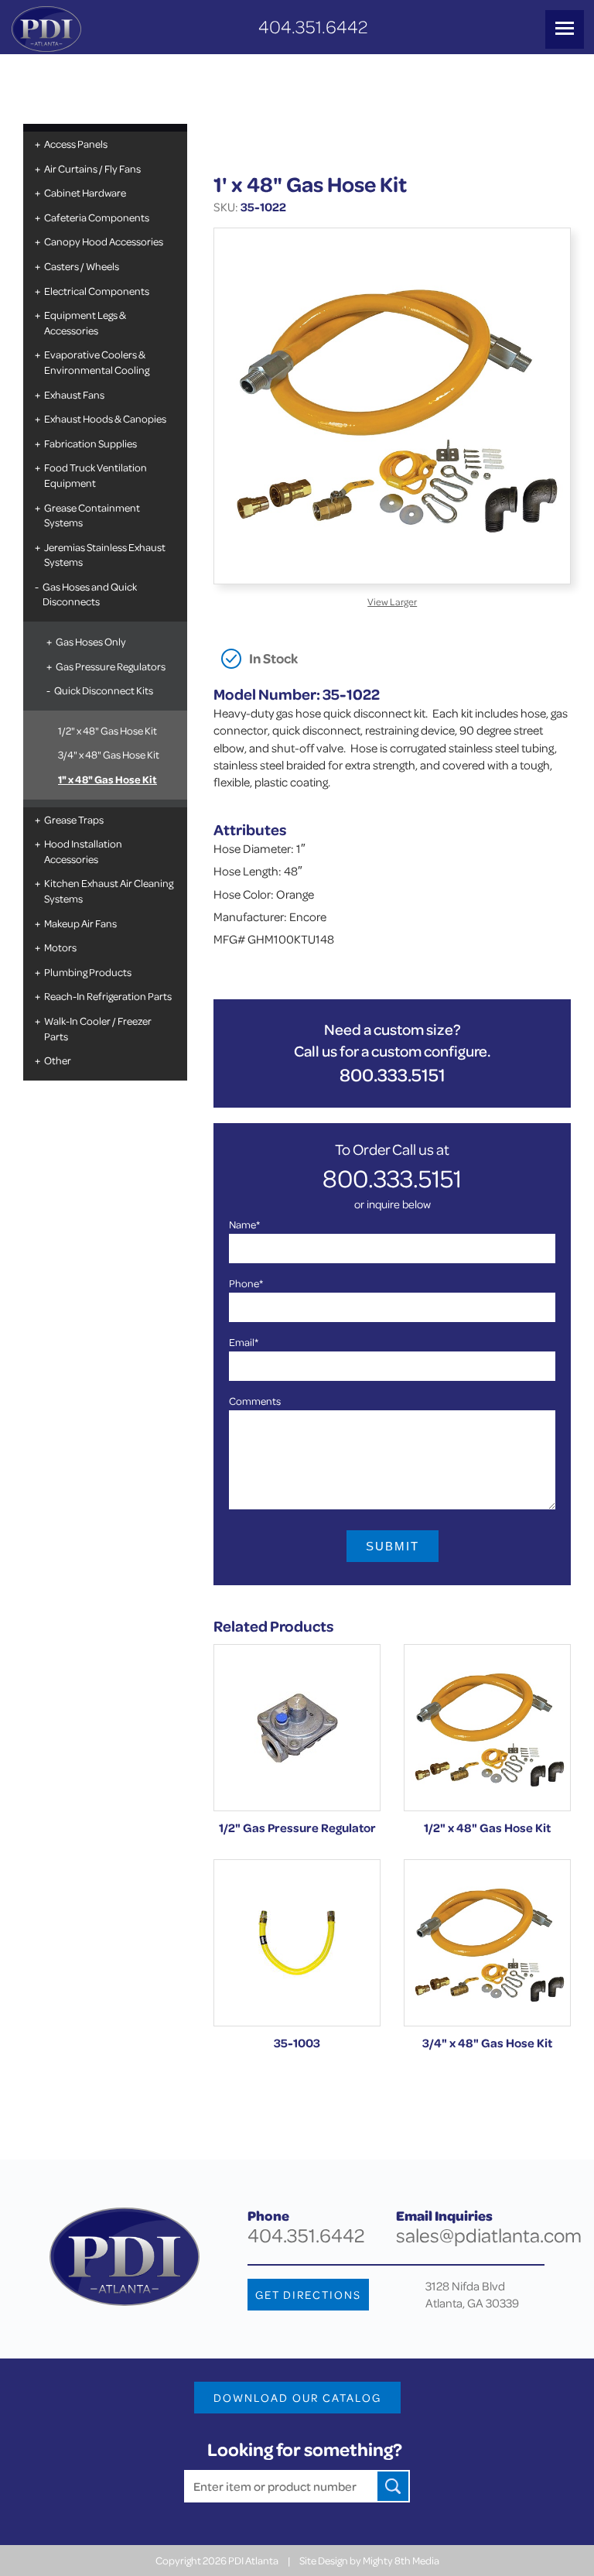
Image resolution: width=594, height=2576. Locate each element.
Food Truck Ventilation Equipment (96, 475)
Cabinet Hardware (85, 192)
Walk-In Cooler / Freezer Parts (98, 1028)
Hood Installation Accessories (83, 851)
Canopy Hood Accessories (104, 241)
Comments (255, 1401)
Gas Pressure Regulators (111, 666)
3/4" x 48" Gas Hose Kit (109, 754)
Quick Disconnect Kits (104, 690)
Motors (60, 947)
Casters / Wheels (82, 266)
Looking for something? (305, 2449)
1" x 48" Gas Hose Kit (108, 779)
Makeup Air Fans (80, 923)
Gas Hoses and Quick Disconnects (90, 594)
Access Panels (76, 144)
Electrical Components (97, 291)
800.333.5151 (393, 1075)
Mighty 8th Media (401, 2560)
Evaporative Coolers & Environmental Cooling (97, 362)
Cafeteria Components (97, 217)
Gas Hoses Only (91, 641)
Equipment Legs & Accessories (85, 322)
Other (58, 1060)
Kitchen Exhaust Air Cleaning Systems (109, 891)
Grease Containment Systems (92, 515)
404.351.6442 (313, 27)
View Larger (392, 601)
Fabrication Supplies (90, 443)
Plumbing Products (88, 972)
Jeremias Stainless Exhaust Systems (105, 555)
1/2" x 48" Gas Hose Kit (108, 730)
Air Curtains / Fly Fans (92, 168)
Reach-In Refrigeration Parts (108, 996)
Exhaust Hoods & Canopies (105, 418)
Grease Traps (74, 819)
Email (244, 1342)
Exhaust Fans (74, 394)
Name (244, 1224)
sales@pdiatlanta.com (489, 2235)
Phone (246, 1283)
